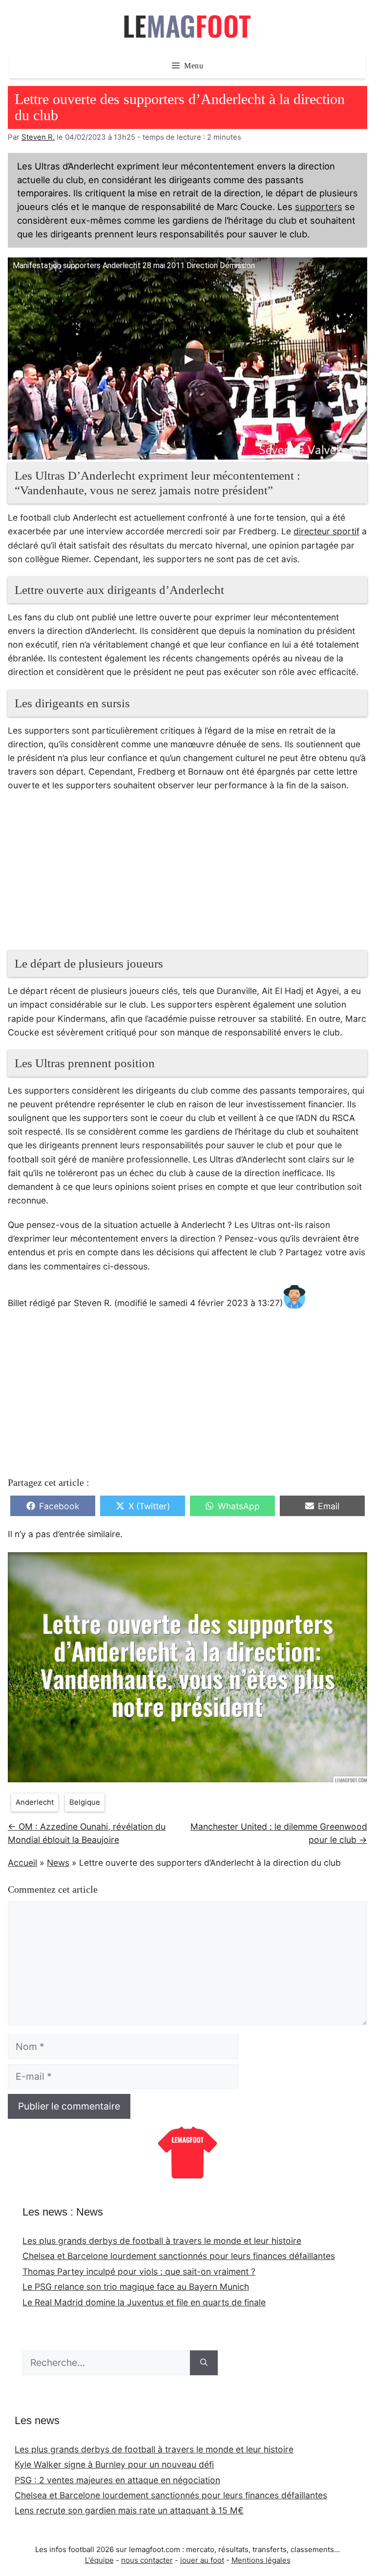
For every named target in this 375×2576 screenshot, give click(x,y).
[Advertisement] (187, 876)
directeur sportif (326, 531)
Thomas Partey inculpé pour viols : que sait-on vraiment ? (139, 2271)
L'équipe (99, 2560)
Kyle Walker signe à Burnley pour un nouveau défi (114, 2464)
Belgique (85, 1802)
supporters (319, 207)
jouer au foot (202, 2560)
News (58, 1863)
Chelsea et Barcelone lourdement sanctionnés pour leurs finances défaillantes (179, 2256)
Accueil (22, 1863)
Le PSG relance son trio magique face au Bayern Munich (136, 2287)
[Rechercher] (204, 2363)
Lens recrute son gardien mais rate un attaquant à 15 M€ (129, 2510)
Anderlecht (35, 1802)
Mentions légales (261, 2560)
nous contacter (147, 2560)
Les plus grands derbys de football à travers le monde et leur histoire (162, 2241)
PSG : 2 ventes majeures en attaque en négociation (117, 2480)
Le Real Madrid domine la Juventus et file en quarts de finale (144, 2302)
